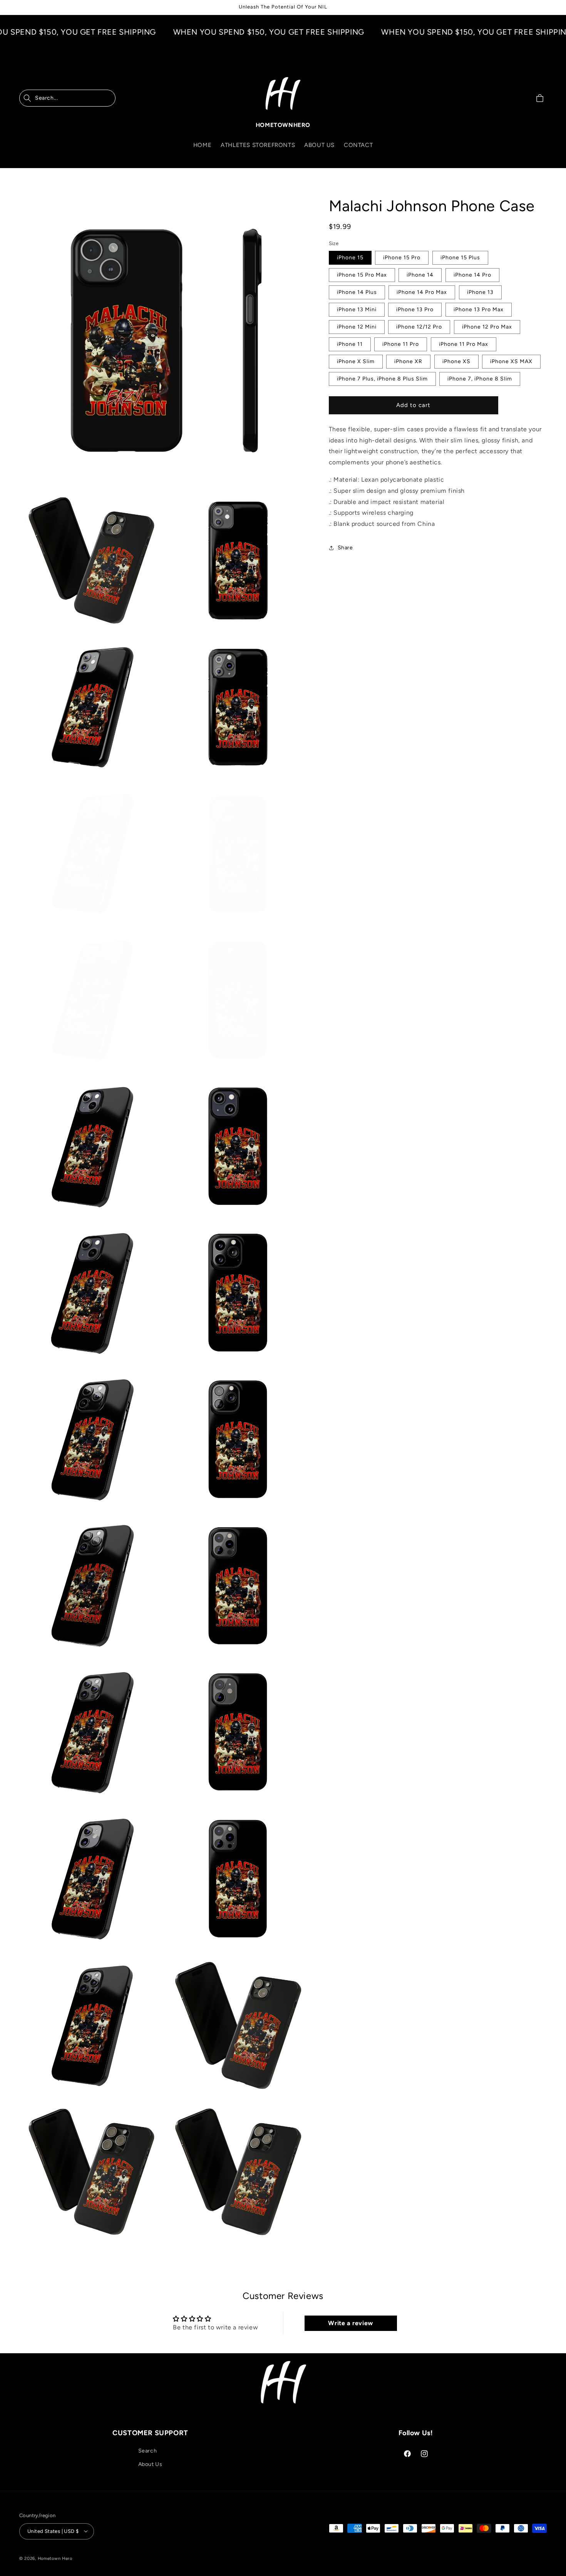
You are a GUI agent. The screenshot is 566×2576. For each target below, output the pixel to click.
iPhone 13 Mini (357, 309)
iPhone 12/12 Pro (419, 326)
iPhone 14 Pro (472, 274)
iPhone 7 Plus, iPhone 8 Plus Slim (382, 378)
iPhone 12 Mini (357, 326)
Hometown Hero (55, 2558)
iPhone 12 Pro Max (487, 326)
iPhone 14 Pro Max (422, 292)
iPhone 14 (420, 274)
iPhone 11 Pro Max (464, 344)
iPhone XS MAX (511, 361)
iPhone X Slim (356, 361)
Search (148, 2451)
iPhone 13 (480, 292)
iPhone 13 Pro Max (479, 309)
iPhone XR (408, 361)
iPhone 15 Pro (402, 257)
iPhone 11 (350, 344)
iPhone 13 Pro (415, 309)
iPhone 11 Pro (401, 344)
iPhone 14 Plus (357, 292)
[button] (67, 98)
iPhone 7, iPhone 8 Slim (480, 378)
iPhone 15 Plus (460, 257)
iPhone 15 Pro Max (362, 274)
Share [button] (345, 548)
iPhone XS (456, 361)
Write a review (350, 2323)
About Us (150, 2465)
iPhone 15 (350, 257)
